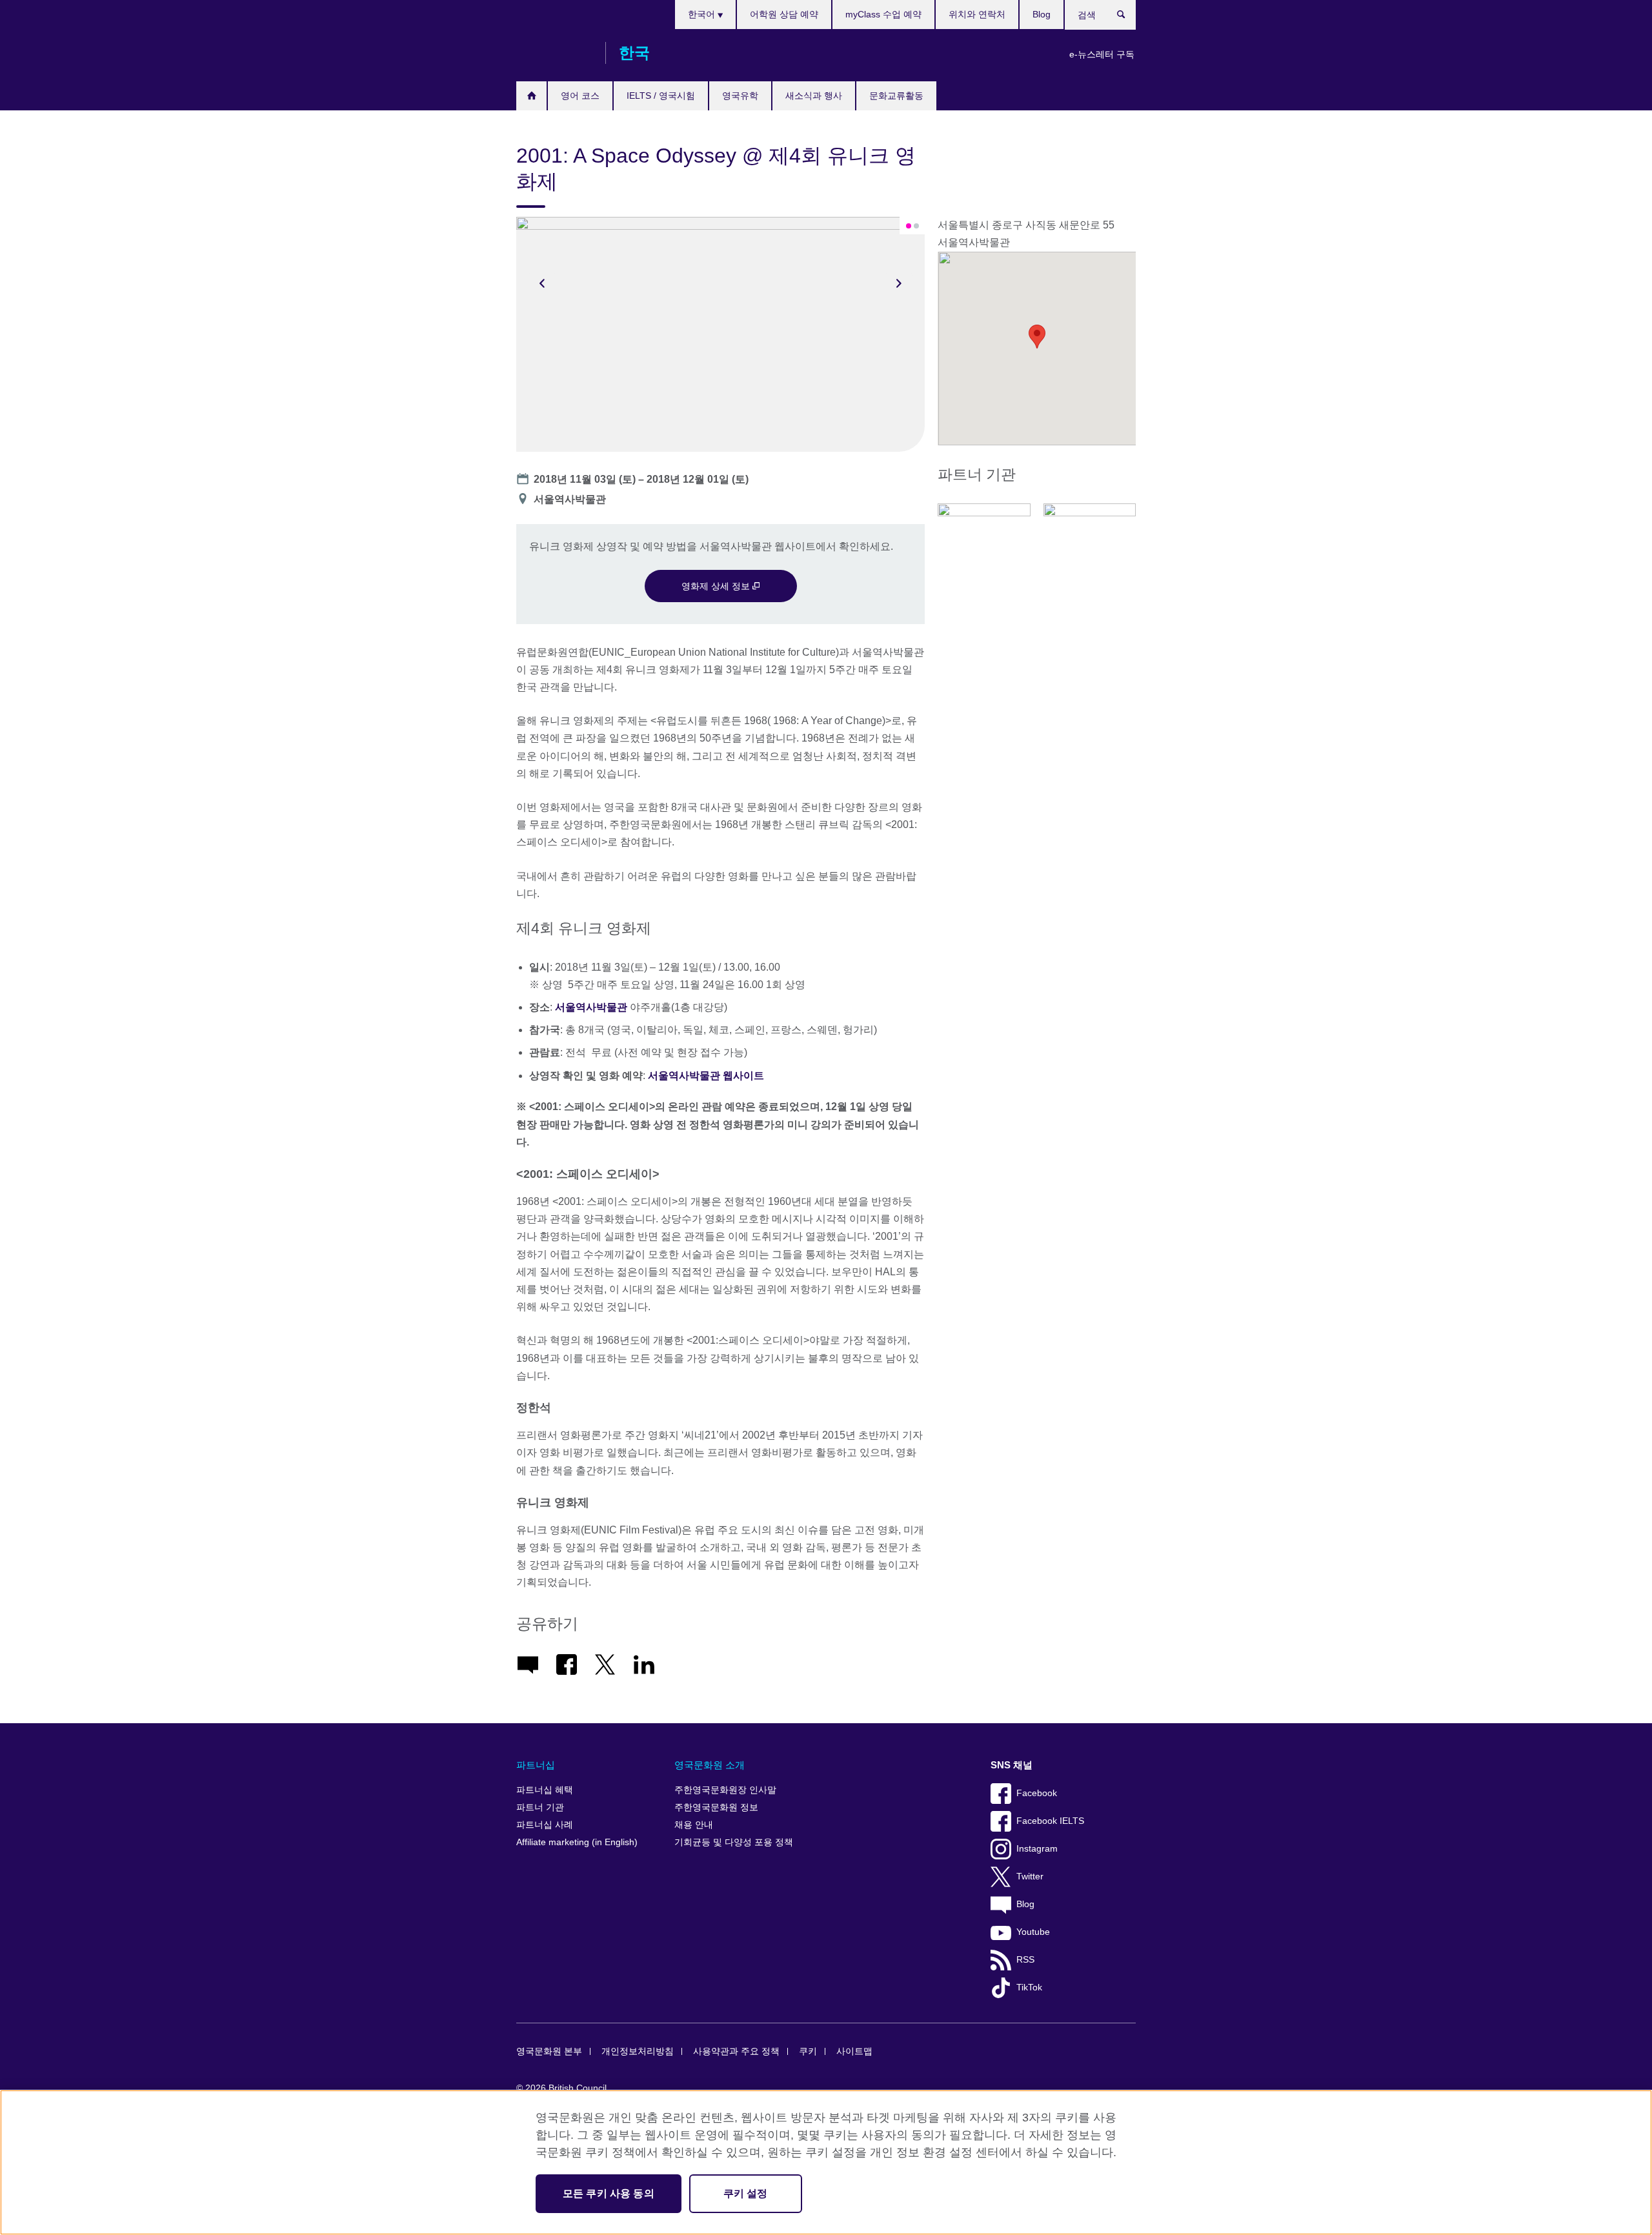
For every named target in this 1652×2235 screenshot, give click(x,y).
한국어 (703, 14)
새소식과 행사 (814, 96)
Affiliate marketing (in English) (577, 1842)
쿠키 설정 (746, 2193)
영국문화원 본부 (549, 2051)
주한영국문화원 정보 (716, 1807)
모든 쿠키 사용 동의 (609, 2193)
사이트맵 (854, 2051)
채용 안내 (694, 1825)
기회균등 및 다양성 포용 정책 (734, 1842)
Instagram (1037, 1849)
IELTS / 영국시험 (661, 96)
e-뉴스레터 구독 (1102, 54)
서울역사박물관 (591, 1007)
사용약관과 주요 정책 (736, 2051)
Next (899, 283)
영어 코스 (580, 96)
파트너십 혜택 (545, 1790)
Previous (542, 283)
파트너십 (536, 1765)
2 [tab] (916, 226)
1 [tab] (909, 226)
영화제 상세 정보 (717, 586)
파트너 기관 (540, 1807)
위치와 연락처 (977, 14)
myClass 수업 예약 (883, 14)
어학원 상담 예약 (784, 14)
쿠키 (808, 2051)
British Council (554, 53)
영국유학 (740, 96)
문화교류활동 (896, 96)
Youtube (1033, 1932)
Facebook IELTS (1050, 1821)
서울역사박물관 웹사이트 (706, 1076)
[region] (826, 2162)
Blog (1042, 14)
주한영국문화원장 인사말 (725, 1790)
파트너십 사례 (545, 1825)
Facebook (1037, 1793)
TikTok (1029, 1987)
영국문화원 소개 (710, 1765)
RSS (1025, 1960)
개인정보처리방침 (638, 2051)
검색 (1128, 17)
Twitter (1030, 1876)
